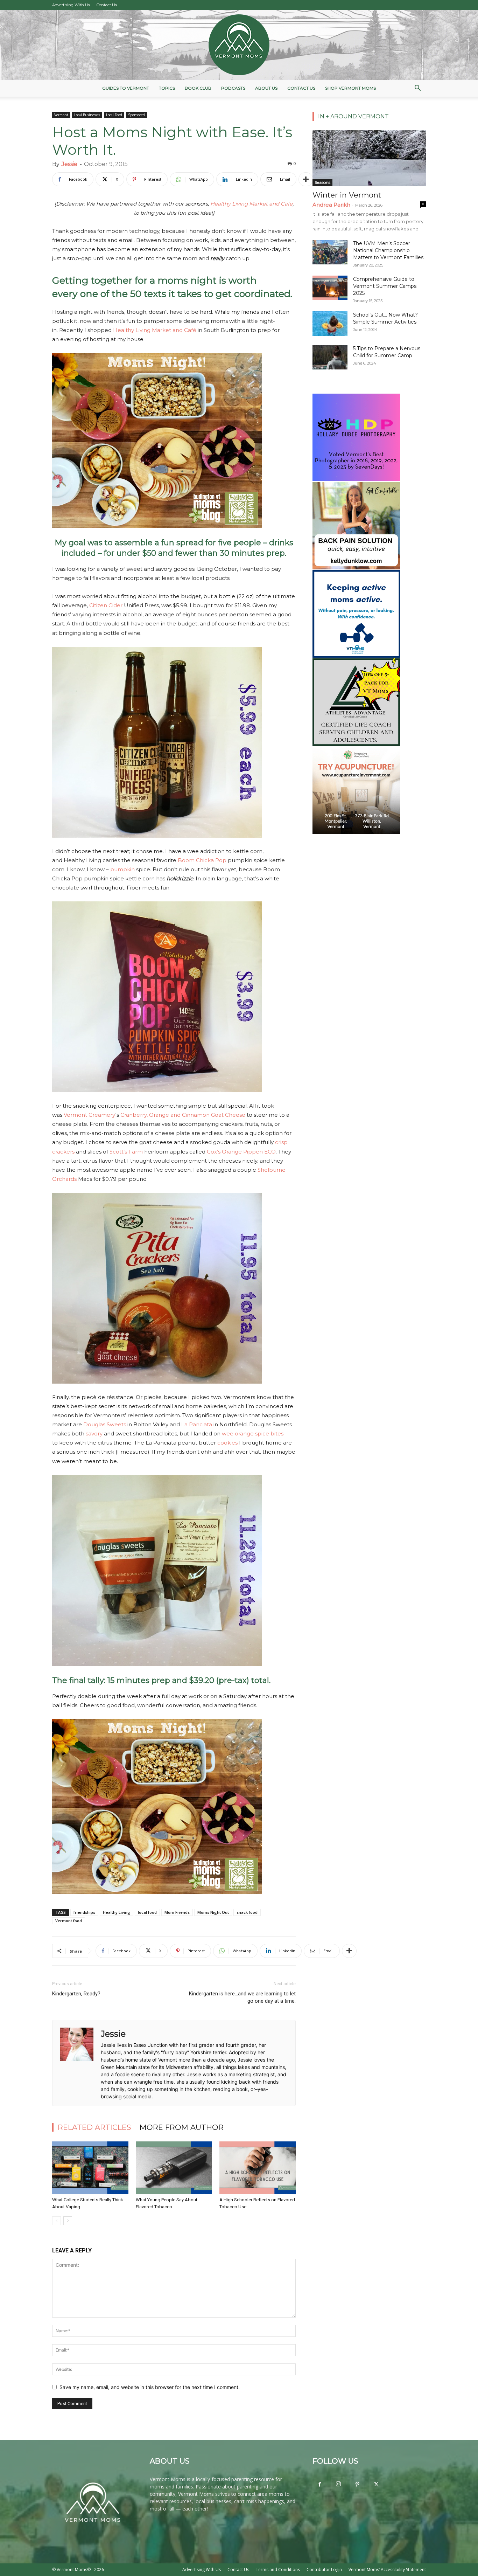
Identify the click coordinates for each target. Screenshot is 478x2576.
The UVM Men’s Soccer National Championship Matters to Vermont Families (388, 250)
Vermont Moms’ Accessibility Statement (387, 2570)
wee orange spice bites (253, 1434)
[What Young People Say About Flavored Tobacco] (174, 2168)
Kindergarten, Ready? (76, 1994)
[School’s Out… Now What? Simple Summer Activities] (330, 324)
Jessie (69, 164)
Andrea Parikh (331, 205)
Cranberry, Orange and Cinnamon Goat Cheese (183, 1115)
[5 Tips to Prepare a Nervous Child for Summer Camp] (330, 357)
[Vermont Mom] (239, 45)
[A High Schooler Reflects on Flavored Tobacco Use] (258, 2168)
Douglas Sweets (105, 1424)
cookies (227, 1443)
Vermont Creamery (90, 1115)
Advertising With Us (71, 5)
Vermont (61, 115)
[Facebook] (319, 2485)
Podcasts (233, 88)
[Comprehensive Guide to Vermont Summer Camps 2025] (330, 288)
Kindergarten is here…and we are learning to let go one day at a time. (242, 1997)
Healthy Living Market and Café (155, 330)
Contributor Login (324, 2570)
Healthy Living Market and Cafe (251, 204)
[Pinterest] (357, 2485)
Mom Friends (177, 1912)
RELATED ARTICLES (94, 2127)
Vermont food (69, 1921)
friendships (84, 1912)
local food (147, 1912)
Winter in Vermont (347, 195)
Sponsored (136, 115)
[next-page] (68, 2221)
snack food (247, 1912)
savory (94, 1434)
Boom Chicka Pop (202, 860)
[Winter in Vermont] (369, 158)
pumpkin (122, 869)
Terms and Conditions (278, 2570)
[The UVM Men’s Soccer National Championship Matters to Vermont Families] (330, 252)
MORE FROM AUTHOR (182, 2127)
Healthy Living (117, 1912)
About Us (266, 88)
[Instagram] (338, 2484)
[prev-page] (57, 2221)
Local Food (114, 115)
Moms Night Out (213, 1912)
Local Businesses (87, 115)
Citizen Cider (106, 605)
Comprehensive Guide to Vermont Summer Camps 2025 (385, 286)
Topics (167, 88)
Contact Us (107, 5)
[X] (376, 2485)
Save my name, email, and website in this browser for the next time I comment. (150, 2387)
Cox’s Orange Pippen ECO (241, 1152)
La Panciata (197, 1424)
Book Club (198, 88)
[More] (306, 179)
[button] (417, 89)
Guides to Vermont (126, 88)
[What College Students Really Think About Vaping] (90, 2168)
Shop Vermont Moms (350, 88)
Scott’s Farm (126, 1152)
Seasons (322, 182)
